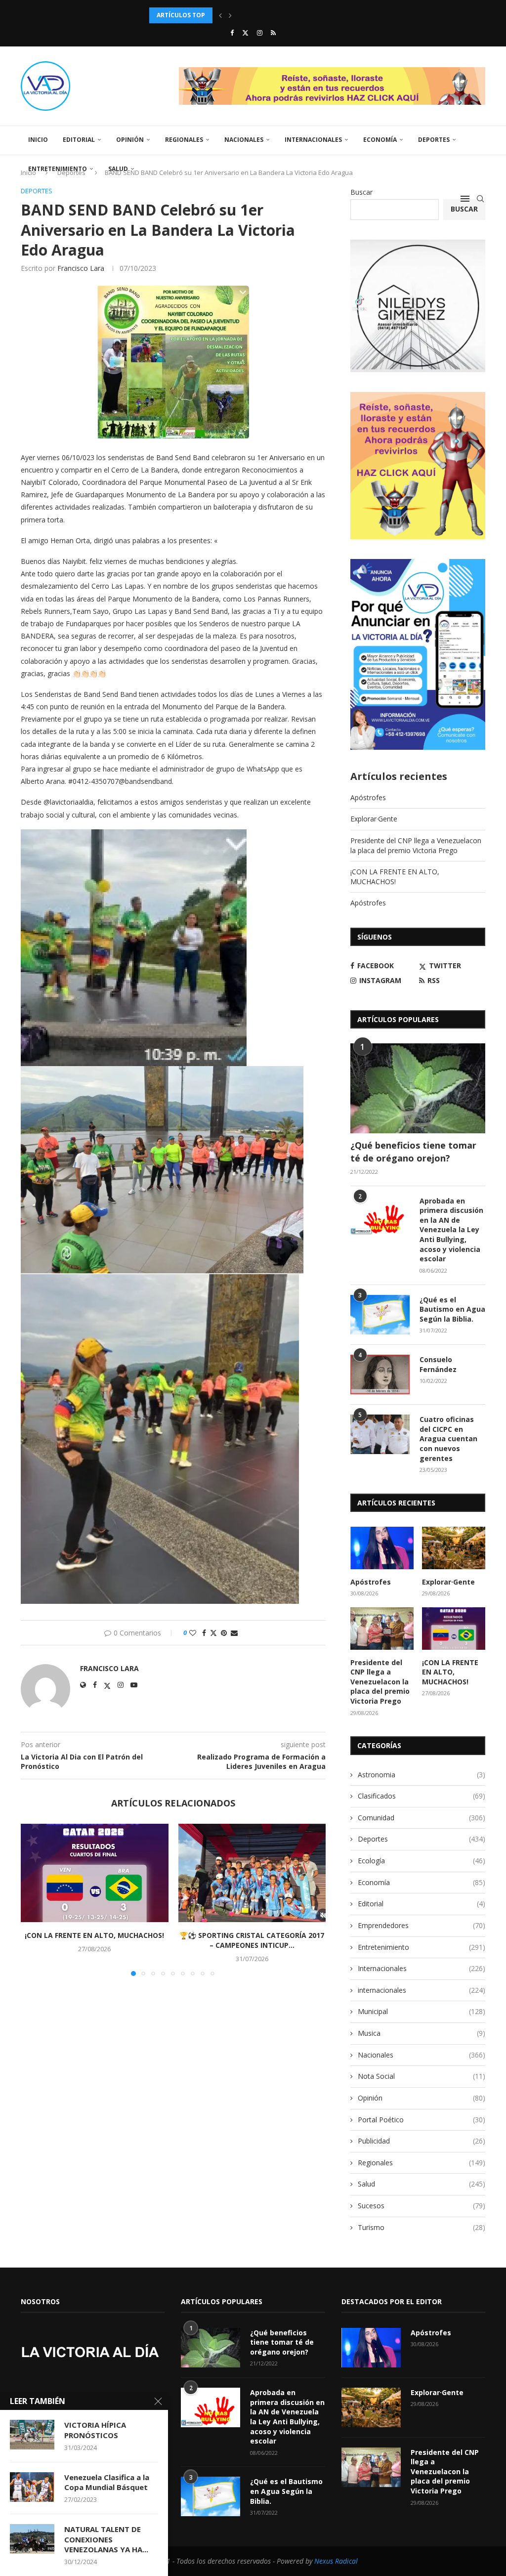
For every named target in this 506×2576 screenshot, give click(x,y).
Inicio (38, 140)
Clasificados (422, 1796)
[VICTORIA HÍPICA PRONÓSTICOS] (32, 2435)
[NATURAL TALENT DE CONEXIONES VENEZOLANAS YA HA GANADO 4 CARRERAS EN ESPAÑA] (32, 2539)
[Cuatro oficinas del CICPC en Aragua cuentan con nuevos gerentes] (380, 1434)
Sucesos (422, 2206)
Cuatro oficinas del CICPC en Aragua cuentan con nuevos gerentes (448, 1438)
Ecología (422, 1861)
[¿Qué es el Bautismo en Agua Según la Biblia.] (380, 1315)
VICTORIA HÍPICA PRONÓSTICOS (95, 2430)
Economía (380, 140)
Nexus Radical (336, 2561)
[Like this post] (193, 1633)
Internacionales (313, 140)
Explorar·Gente (374, 819)
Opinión (130, 140)
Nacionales (244, 140)
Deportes (434, 140)
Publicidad (422, 2141)
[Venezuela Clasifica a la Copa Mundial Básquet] (32, 2487)
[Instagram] (260, 33)
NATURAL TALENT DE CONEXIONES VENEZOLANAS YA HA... (106, 2539)
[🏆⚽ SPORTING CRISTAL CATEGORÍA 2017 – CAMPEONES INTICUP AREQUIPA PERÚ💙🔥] (252, 1873)
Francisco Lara (81, 268)
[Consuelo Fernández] (380, 1374)
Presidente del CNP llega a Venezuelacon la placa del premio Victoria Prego (416, 845)
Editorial (79, 140)
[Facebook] (232, 33)
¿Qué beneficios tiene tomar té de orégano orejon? (413, 1151)
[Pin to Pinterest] (224, 1633)
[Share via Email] (234, 1633)
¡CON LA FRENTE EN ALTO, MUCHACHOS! (94, 1935)
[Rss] (273, 33)
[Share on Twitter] (213, 1633)
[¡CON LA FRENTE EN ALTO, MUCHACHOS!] (95, 1873)
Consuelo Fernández (438, 1364)
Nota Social (422, 2076)
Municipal (422, 2011)
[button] (220, 15)
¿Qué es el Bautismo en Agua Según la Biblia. (452, 1309)
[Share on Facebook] (204, 1633)
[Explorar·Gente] (454, 1548)
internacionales (422, 1990)
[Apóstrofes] (382, 1548)
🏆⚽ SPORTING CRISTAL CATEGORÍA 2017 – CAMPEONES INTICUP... (252, 1940)
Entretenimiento (58, 169)
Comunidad (422, 1818)
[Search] (480, 199)
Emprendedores (422, 1925)
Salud (118, 169)
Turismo (422, 2227)
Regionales (184, 140)
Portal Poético (422, 2120)
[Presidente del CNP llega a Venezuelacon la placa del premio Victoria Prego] (382, 1629)
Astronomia (422, 1775)
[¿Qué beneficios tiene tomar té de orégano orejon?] (418, 1088)
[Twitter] (245, 33)
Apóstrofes (368, 797)
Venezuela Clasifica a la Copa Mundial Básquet (107, 2482)
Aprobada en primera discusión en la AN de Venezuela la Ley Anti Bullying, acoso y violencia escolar (451, 1230)
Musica (422, 2033)
